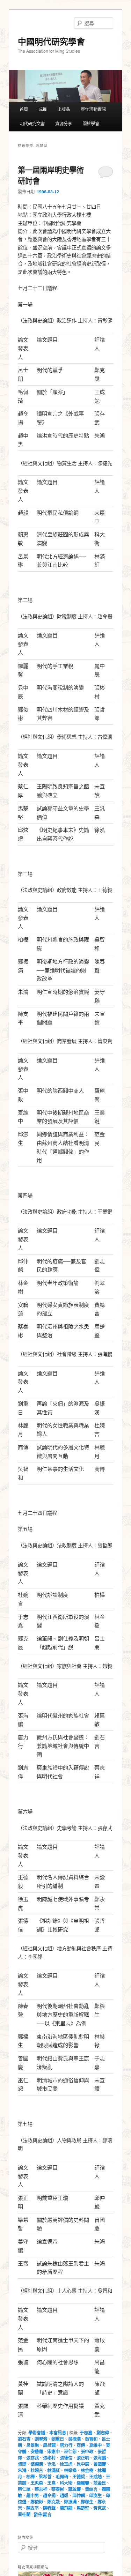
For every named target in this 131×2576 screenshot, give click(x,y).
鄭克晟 (53, 2502)
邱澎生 (95, 2495)
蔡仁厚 (24, 2489)
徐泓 (51, 2464)
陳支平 (32, 2508)
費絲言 (91, 2489)
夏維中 (95, 2445)
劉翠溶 (41, 2439)
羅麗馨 (83, 2483)
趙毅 (64, 2495)
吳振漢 (74, 2439)
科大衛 (66, 2483)
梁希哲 (45, 2477)
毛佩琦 (62, 2477)
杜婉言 (37, 2470)
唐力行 (66, 2445)
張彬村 (49, 2458)
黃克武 (100, 2508)
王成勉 (95, 2477)
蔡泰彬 (58, 2489)
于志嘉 (86, 2433)
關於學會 (91, 124)
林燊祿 (70, 2470)
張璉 (22, 2464)
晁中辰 (83, 2464)
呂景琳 (32, 2445)
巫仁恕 (70, 2451)
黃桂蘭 (24, 2514)
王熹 (51, 2483)
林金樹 (87, 2470)
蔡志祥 (41, 2489)
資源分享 (64, 124)
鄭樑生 (87, 2502)
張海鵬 (100, 2458)
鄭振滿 (70, 2502)
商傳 (81, 2445)
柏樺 (30, 2477)
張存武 (32, 2458)
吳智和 (91, 2439)
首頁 (24, 109)
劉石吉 (24, 2439)
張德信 (66, 2458)
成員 (43, 109)
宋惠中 (53, 2451)
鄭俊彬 (37, 2502)
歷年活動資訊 (93, 109)
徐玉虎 (66, 2464)
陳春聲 (49, 2508)
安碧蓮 (37, 2451)
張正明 (83, 2458)
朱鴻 (22, 2470)
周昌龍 (49, 2445)
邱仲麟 (79, 2495)
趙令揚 (49, 2495)
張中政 (87, 2451)
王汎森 (37, 2483)
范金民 (100, 2483)
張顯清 (37, 2464)
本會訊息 (58, 2433)
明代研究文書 (32, 124)
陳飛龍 (66, 2508)
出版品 (64, 109)
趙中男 (32, 2495)
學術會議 (37, 2433)
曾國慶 (100, 2464)
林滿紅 (53, 2470)
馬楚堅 (83, 2508)
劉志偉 (103, 2433)
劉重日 (58, 2439)
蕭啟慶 (74, 2489)
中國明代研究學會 (51, 41)
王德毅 (79, 2477)
